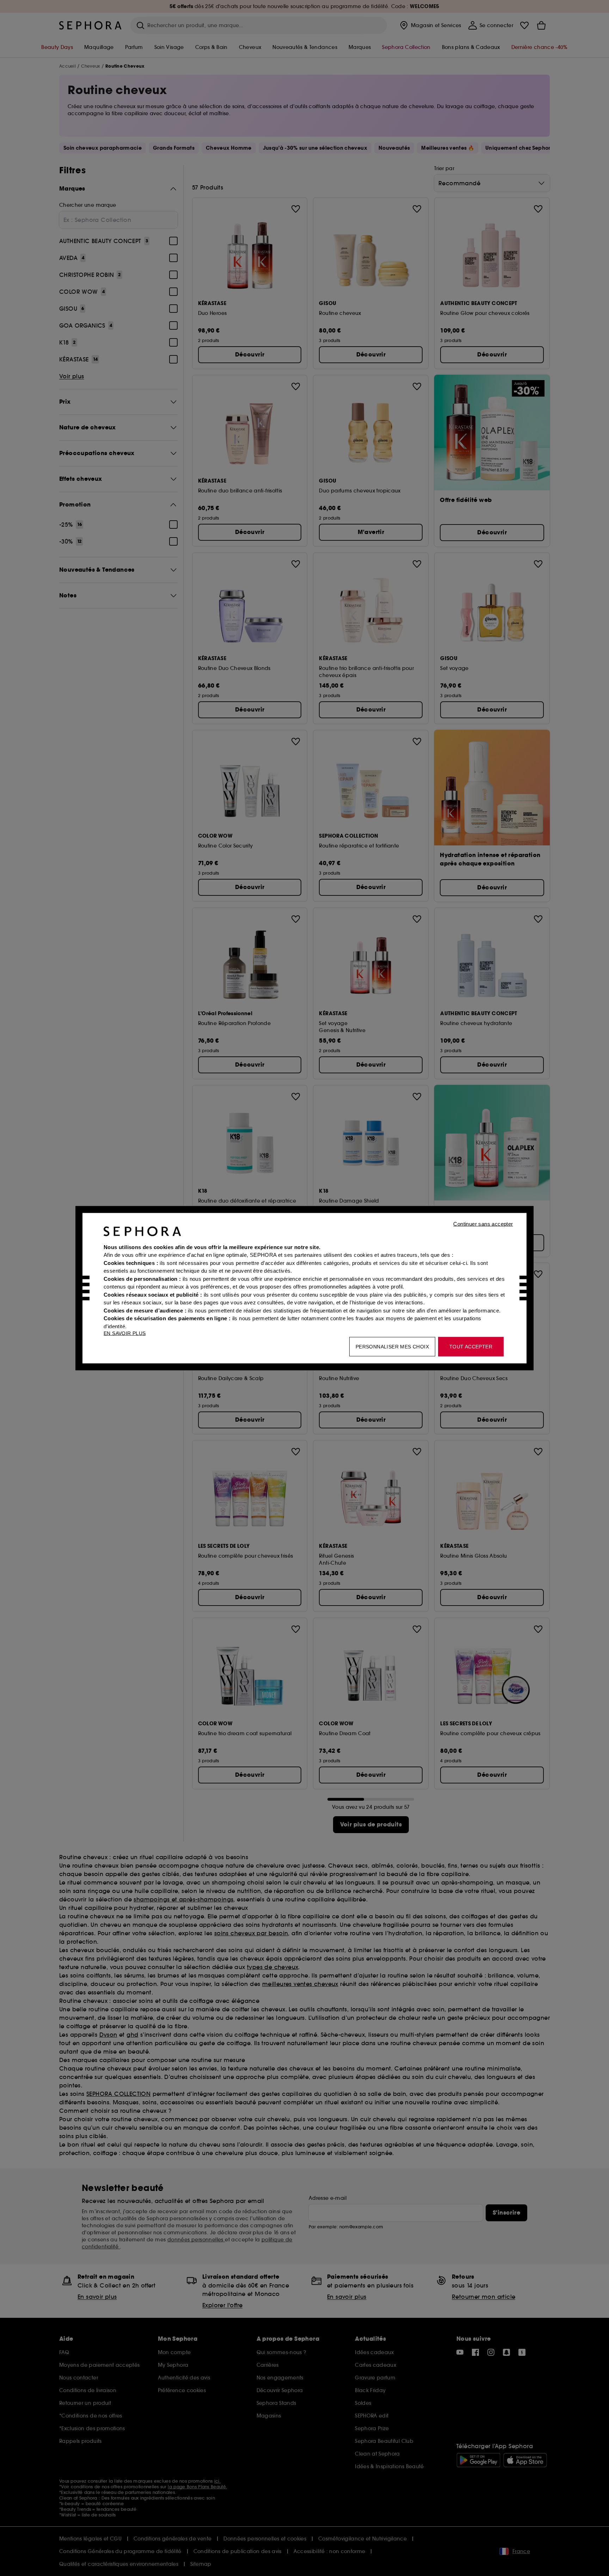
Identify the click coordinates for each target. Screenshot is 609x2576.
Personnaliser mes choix (392, 1346)
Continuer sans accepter (483, 1224)
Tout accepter (471, 1346)
